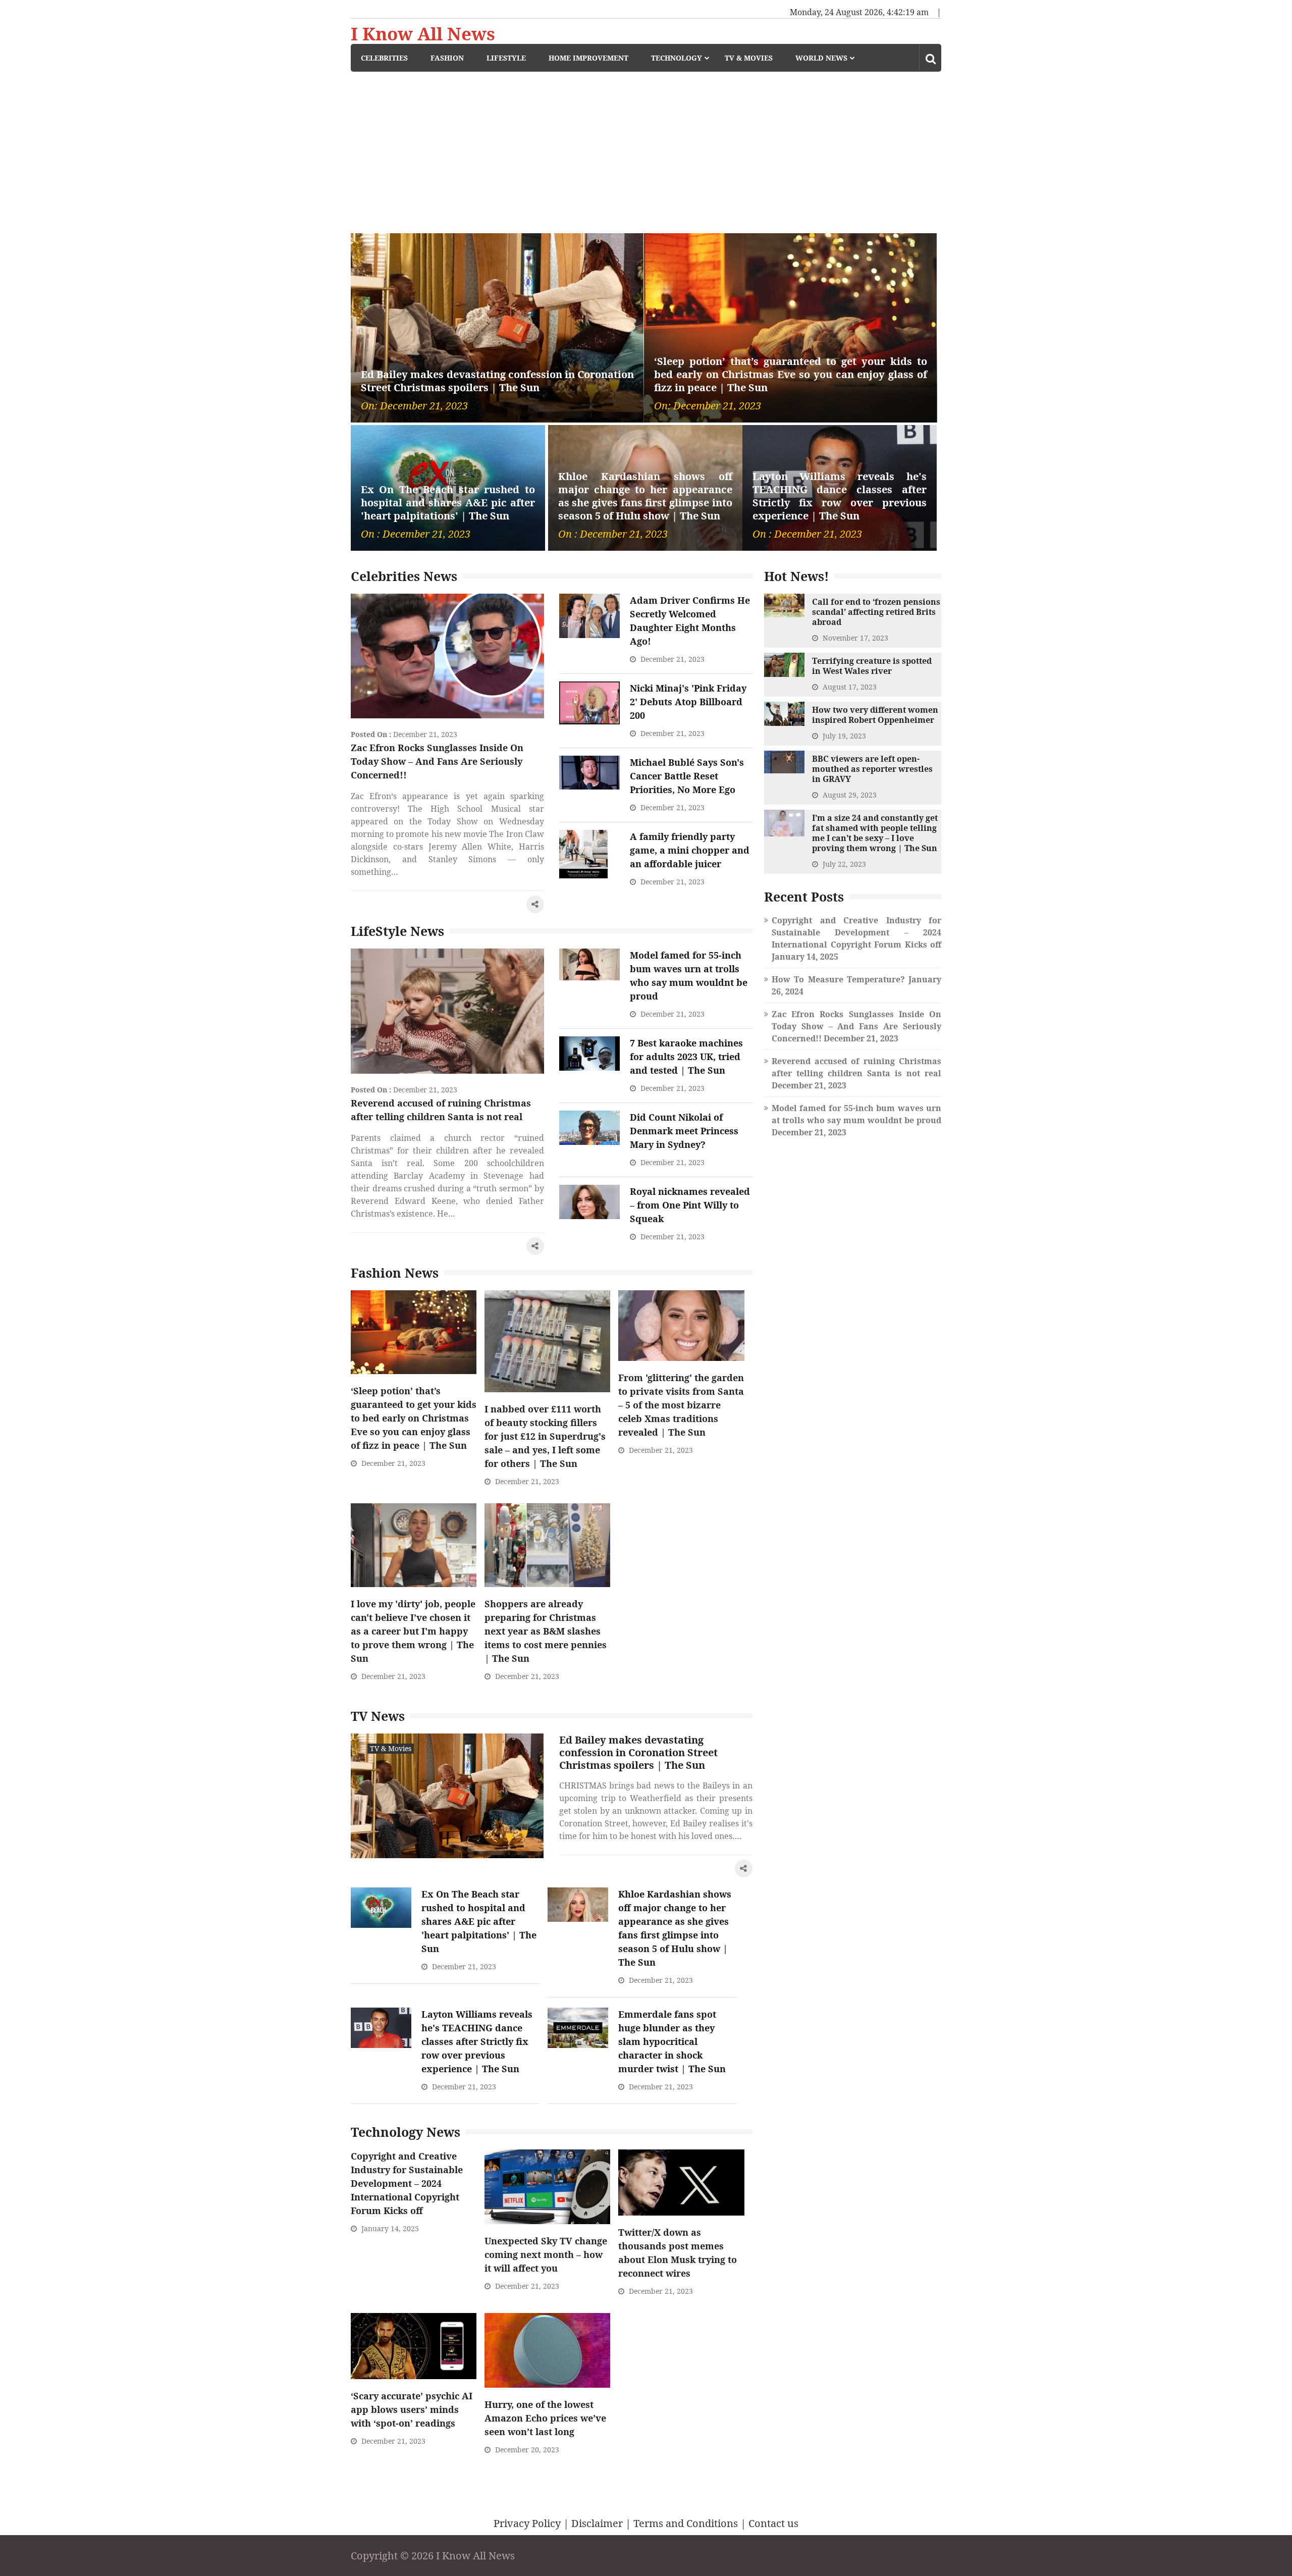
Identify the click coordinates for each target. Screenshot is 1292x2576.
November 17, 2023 (855, 638)
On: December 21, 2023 (414, 406)
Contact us (773, 2523)
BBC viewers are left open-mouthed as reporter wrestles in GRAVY (872, 769)
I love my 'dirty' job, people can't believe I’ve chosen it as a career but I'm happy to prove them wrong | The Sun (413, 1631)
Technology (677, 58)
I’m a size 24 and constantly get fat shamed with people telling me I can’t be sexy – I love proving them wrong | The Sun (875, 833)
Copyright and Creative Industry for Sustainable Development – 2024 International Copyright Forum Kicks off (407, 2183)
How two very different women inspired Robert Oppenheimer (875, 715)
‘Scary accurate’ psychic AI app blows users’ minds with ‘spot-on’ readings (412, 2409)
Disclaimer (597, 2523)
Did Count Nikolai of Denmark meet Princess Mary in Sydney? (684, 1131)
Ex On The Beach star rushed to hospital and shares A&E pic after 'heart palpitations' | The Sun (448, 503)
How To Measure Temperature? (838, 979)
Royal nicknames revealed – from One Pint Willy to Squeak (690, 1205)
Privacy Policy (527, 2523)
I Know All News (423, 34)
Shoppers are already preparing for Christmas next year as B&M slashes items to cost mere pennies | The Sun (546, 1631)
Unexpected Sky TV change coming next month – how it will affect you (546, 2254)
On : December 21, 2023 (416, 534)
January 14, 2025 (390, 2228)
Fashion (447, 58)
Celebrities (384, 58)
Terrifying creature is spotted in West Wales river (872, 666)
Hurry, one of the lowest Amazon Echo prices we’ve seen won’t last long (545, 2418)
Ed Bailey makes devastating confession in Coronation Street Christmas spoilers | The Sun (497, 381)
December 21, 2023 (425, 734)
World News (821, 58)
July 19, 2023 (844, 736)
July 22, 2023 (844, 864)
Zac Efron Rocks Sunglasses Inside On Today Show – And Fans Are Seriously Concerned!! (437, 761)
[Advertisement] (646, 147)
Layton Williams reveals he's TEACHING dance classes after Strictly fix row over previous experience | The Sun (840, 496)
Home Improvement (588, 58)
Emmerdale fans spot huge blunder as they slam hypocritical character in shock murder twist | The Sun (672, 2041)
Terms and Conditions (686, 2523)
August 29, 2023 (850, 795)
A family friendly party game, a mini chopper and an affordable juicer (690, 850)
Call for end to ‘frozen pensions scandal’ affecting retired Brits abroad (876, 612)
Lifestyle (506, 58)
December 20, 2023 (527, 2450)
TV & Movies (749, 58)
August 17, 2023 (850, 687)
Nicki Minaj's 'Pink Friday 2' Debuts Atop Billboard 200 (688, 702)
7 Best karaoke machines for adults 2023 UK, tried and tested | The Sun (686, 1057)
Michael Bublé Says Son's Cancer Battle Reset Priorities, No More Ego (687, 776)
